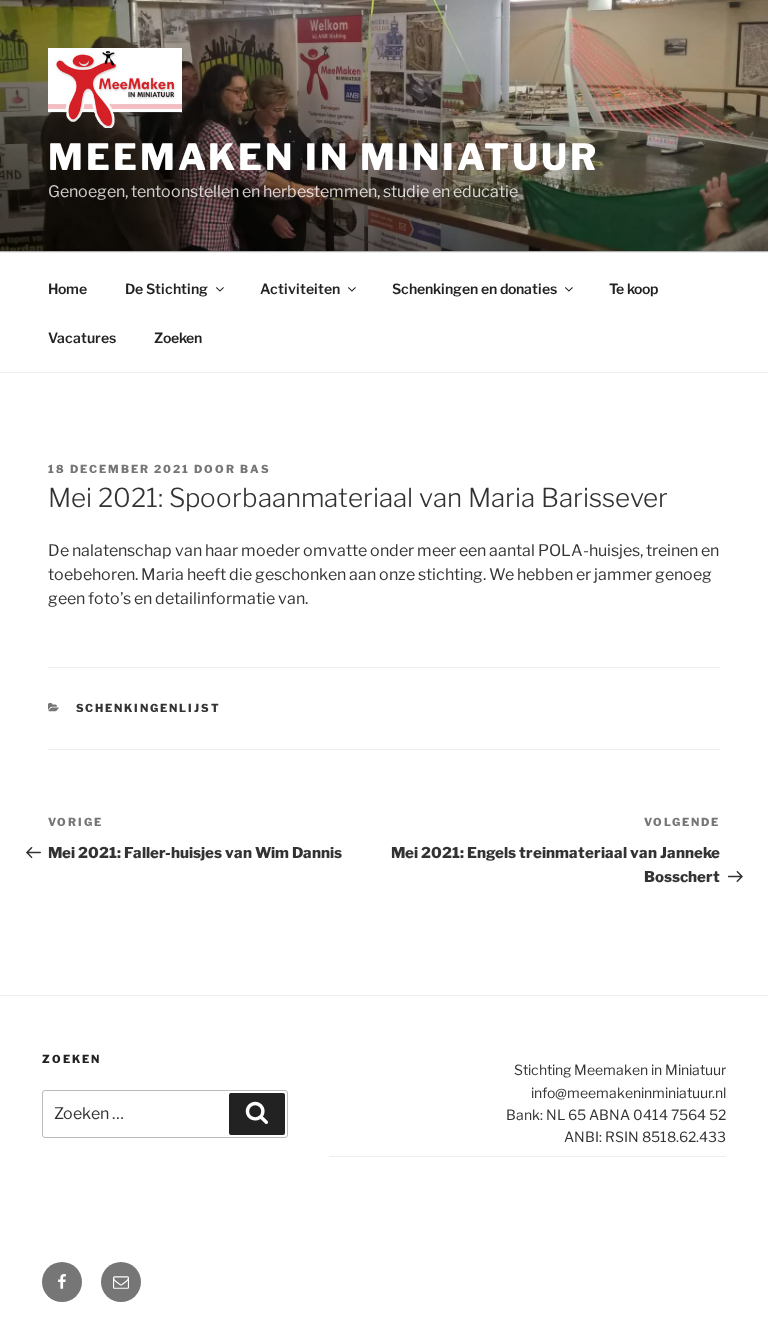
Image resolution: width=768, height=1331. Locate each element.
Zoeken (178, 337)
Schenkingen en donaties (474, 288)
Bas (255, 469)
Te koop (633, 288)
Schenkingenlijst (149, 708)
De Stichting (166, 288)
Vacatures (82, 337)
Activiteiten (300, 288)
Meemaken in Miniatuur (323, 157)
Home (67, 288)
